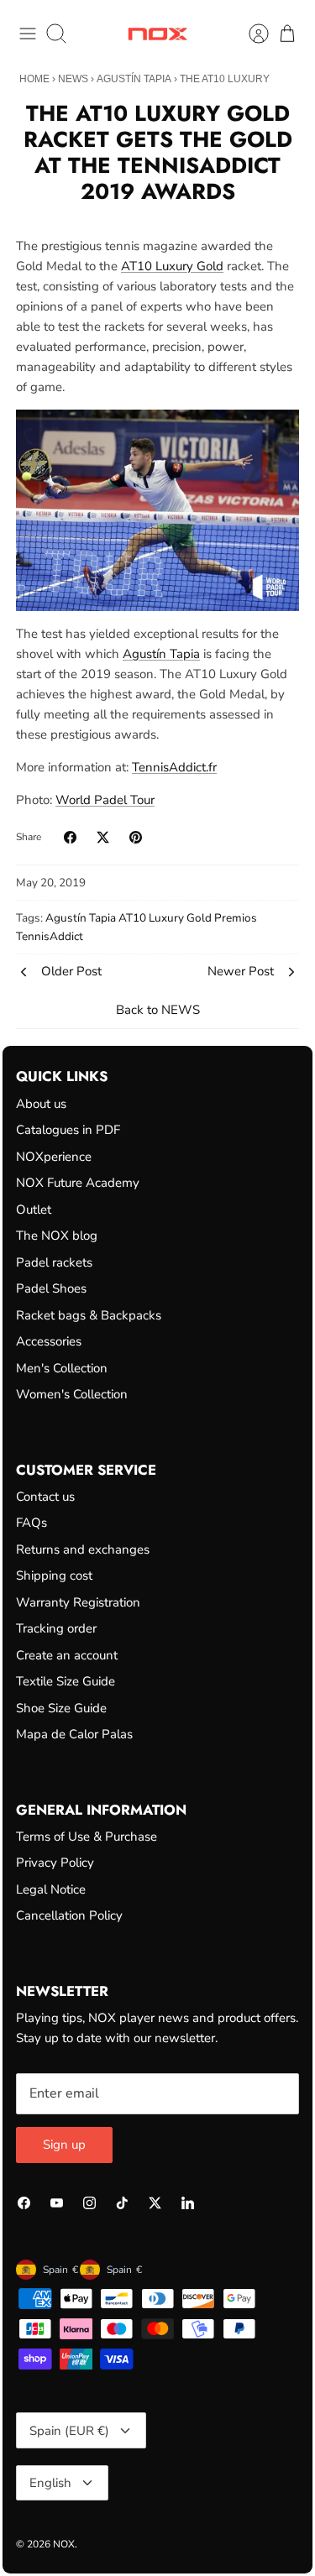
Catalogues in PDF (68, 1130)
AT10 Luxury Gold (172, 266)
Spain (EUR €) (69, 2431)
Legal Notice (51, 1889)
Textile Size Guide (66, 1681)
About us (41, 1104)
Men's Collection (62, 1368)
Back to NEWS (158, 1010)
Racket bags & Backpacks (89, 1315)
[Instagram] (89, 2203)
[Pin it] (136, 837)
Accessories (49, 1341)
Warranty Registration (78, 1602)
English (50, 2483)
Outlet (34, 1210)
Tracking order (56, 1628)
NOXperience (54, 1157)
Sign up (64, 2145)
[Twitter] (155, 2203)
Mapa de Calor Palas (74, 1734)
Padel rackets (54, 1262)
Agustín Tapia (134, 79)
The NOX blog (57, 1236)
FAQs (31, 1523)
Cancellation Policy (69, 1915)
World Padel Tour (105, 800)
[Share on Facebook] (70, 837)
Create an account (67, 1655)
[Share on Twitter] (103, 837)
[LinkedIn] (188, 2203)
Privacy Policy (55, 1863)
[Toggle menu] (28, 34)
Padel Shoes (51, 1288)
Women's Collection (72, 1394)
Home (34, 79)
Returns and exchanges (83, 1549)
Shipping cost (54, 1575)
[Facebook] (24, 2203)
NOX (64, 2544)
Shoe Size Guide (61, 1708)
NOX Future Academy (78, 1183)
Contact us (45, 1497)
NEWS (73, 79)
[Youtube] (57, 2203)
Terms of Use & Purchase (87, 1837)
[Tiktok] (122, 2203)
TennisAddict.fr (174, 767)
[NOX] (157, 34)
